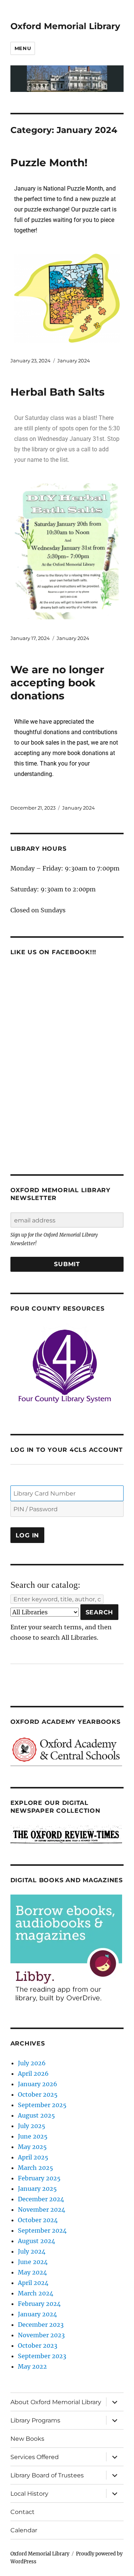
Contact (23, 2512)
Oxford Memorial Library (65, 26)
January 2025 (37, 2189)
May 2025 (32, 2147)
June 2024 (33, 2262)
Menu (23, 48)
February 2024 (39, 2304)
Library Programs (35, 2420)
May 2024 (32, 2272)
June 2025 (33, 2136)
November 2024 (42, 2209)
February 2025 (39, 2178)
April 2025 (33, 2157)
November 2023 (41, 2335)
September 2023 (42, 2356)
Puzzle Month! (49, 163)
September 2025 (42, 2105)
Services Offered (35, 2457)
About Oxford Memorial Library (56, 2402)
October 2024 (38, 2220)
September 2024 (42, 2230)
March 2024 (36, 2293)
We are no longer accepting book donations (57, 683)
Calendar (24, 2530)
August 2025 (36, 2115)
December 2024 (41, 2199)
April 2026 (33, 2074)
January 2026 (38, 2084)
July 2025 (32, 2126)
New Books (27, 2439)
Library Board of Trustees (47, 2475)
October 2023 (38, 2345)
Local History (29, 2494)
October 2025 (38, 2094)
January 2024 (74, 361)
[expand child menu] (115, 2402)
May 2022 (32, 2366)
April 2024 (33, 2283)
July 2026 (32, 2063)
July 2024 (32, 2251)
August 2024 (36, 2241)
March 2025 (36, 2168)
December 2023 (41, 2325)
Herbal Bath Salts (58, 392)
